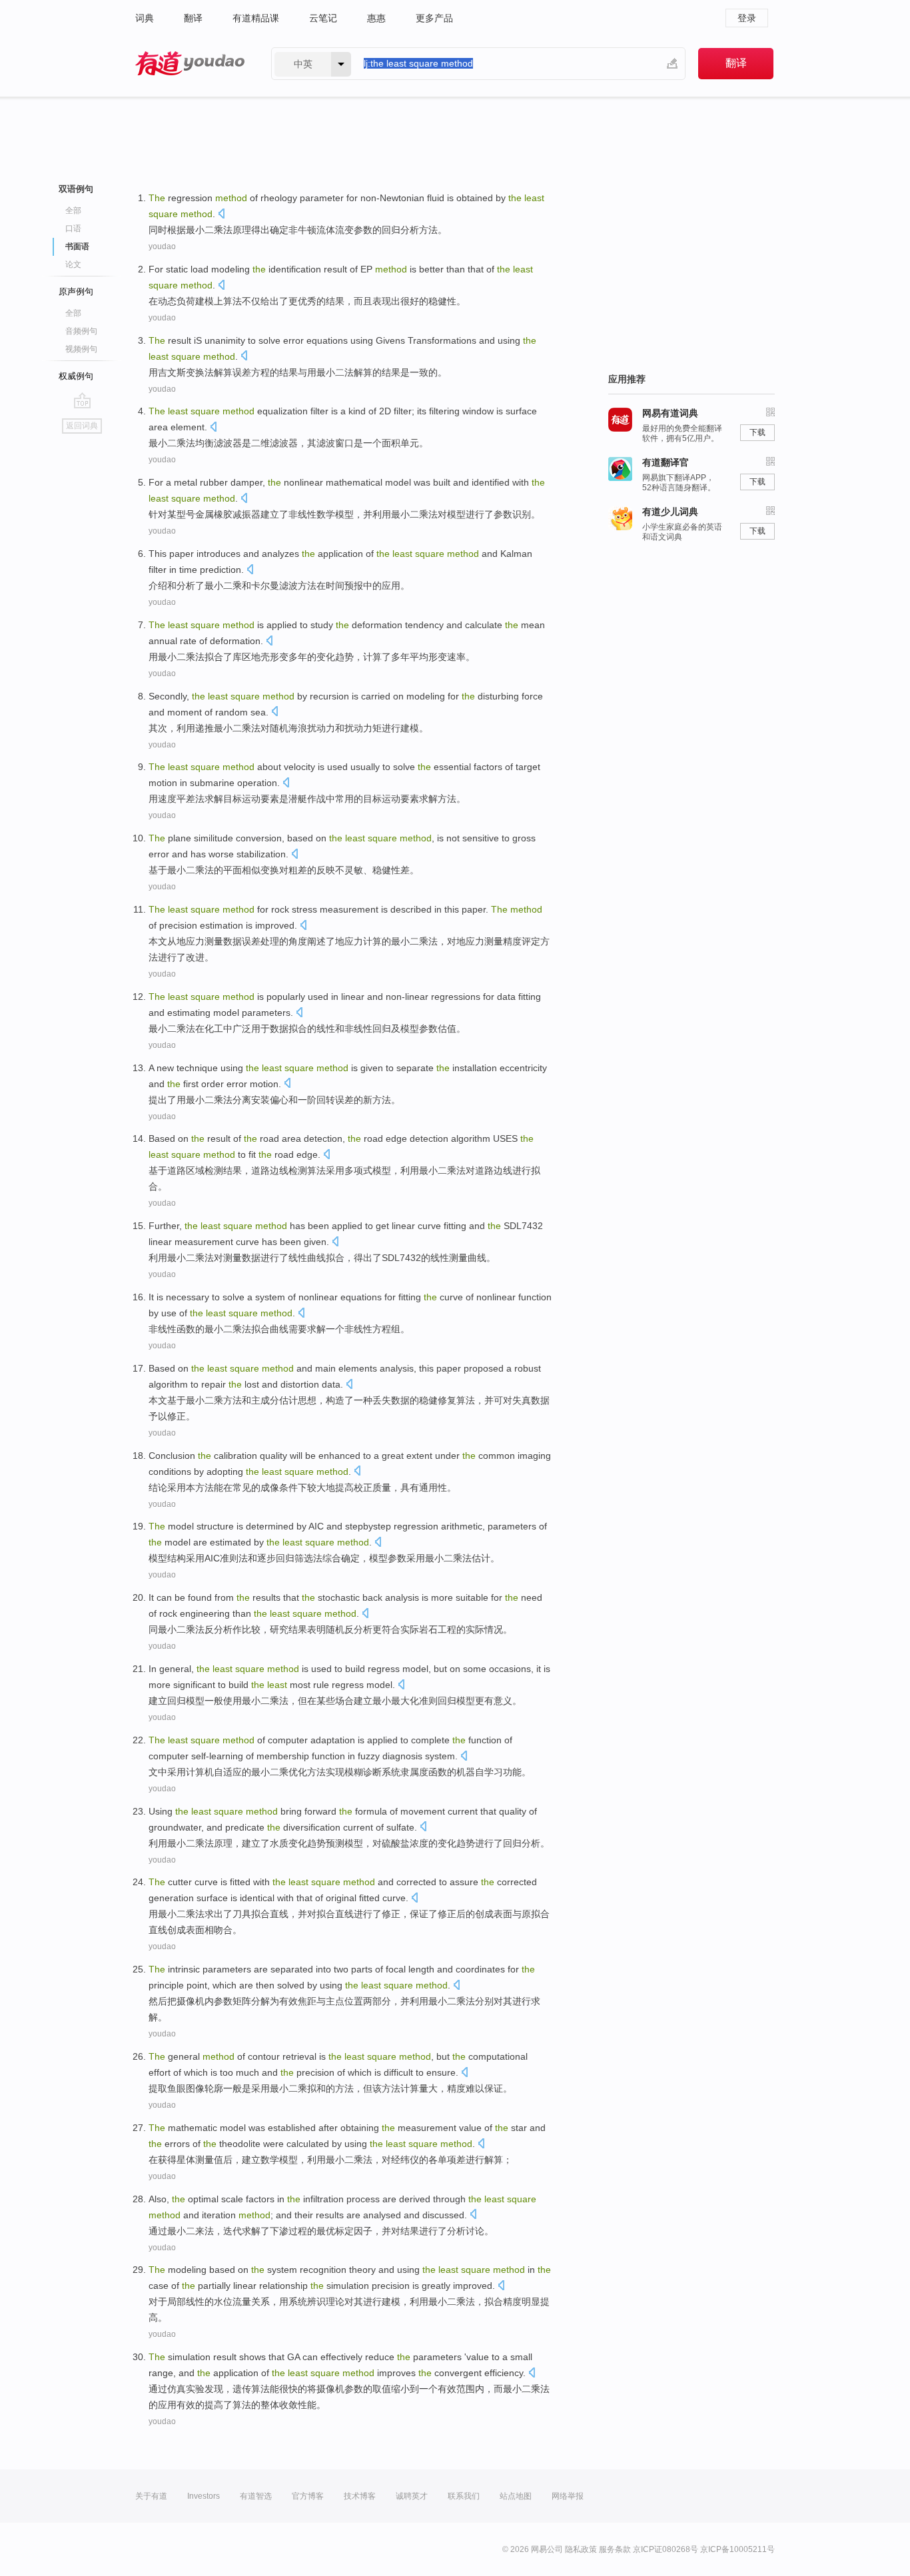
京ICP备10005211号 (737, 2549)
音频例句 (81, 331)
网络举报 (568, 2496)
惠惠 (376, 18)
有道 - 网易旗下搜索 (190, 64)
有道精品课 (256, 18)
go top (82, 400)
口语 (73, 228)
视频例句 (81, 349)
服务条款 (615, 2549)
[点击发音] (221, 215)
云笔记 (323, 18)
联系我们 (464, 2496)
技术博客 (360, 2496)
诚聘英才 (412, 2496)
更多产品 (434, 18)
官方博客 (308, 2496)
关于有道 (151, 2496)
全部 (73, 211)
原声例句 (76, 291)
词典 (145, 18)
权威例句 (76, 376)
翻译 (193, 18)
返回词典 (82, 426)
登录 (747, 18)
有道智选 (256, 2496)
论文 (73, 264)
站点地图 (516, 2496)
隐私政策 (581, 2549)
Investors (204, 2496)
